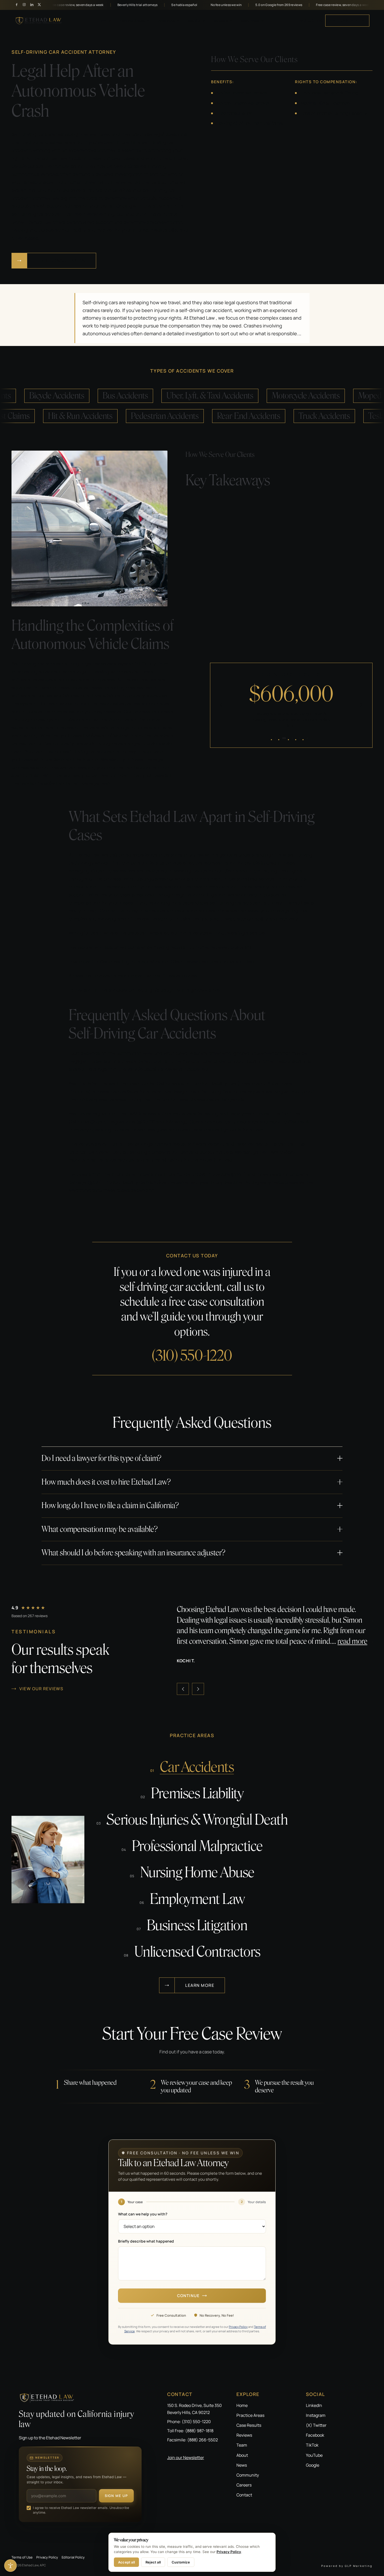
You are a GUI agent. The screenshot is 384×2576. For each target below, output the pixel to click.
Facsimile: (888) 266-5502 (193, 2440)
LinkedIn (314, 2405)
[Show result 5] (307, 738)
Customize (181, 2562)
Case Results (249, 2425)
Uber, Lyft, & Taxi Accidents (180, 396)
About (242, 2455)
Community (248, 2475)
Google (313, 2465)
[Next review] (198, 1689)
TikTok (312, 2445)
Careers (244, 2485)
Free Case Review (347, 20)
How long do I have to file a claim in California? (110, 1505)
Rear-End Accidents (279, 416)
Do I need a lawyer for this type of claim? (101, 1458)
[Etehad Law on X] (39, 5)
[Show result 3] (291, 738)
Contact (244, 2495)
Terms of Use (22, 2557)
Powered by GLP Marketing (347, 2566)
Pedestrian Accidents (195, 416)
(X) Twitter (316, 2425)
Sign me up (116, 2496)
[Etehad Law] (80, 2398)
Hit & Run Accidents (110, 416)
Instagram (316, 2415)
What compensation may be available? (100, 1529)
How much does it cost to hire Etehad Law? (106, 1482)
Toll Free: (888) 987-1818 (190, 2431)
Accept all (126, 2562)
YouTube (314, 2455)
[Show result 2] (283, 738)
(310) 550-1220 (310, 21)
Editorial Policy (73, 2557)
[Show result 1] (276, 738)
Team (242, 2445)
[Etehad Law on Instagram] (24, 5)
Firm (102, 21)
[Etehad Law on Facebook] (17, 5)
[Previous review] (183, 1689)
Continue (188, 2296)
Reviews (220, 21)
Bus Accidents (95, 396)
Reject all (153, 2562)
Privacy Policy (238, 2327)
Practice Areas (131, 21)
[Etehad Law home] (39, 21)
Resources (249, 21)
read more (334, 1641)
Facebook (315, 2435)
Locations (165, 21)
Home (242, 2405)
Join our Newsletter (186, 2458)
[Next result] (361, 704)
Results (193, 21)
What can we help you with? (143, 2214)
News (242, 2465)
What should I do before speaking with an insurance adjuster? (133, 1553)
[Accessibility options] (10, 2566)
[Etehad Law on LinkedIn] (32, 5)
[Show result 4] (300, 738)
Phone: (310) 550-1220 (189, 2422)
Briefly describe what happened (146, 2241)
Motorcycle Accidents (276, 396)
